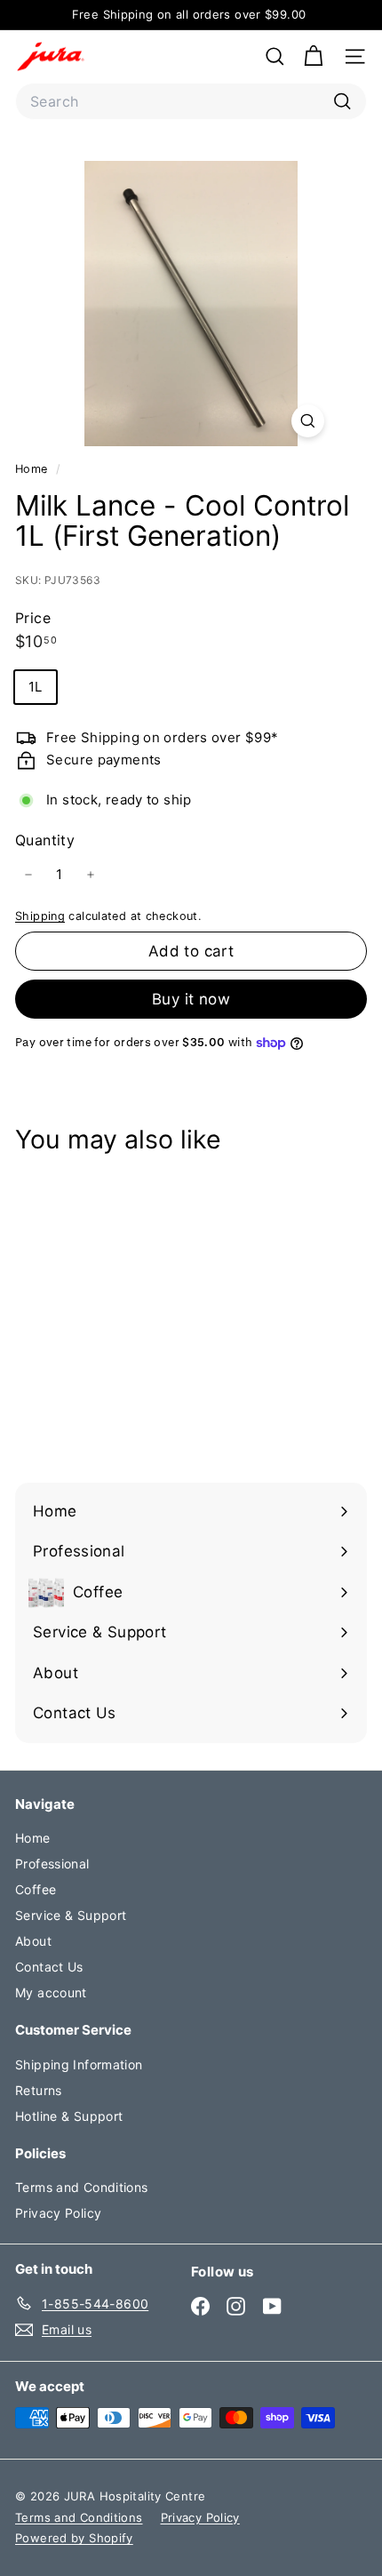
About (33, 1941)
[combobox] (191, 101)
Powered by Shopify (74, 2538)
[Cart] (313, 56)
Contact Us (49, 1967)
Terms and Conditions (82, 2187)
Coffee (36, 1889)
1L (36, 687)
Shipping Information (79, 2064)
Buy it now (191, 999)
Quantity (45, 840)
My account (51, 1992)
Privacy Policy (58, 2213)
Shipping (40, 916)
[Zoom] (308, 421)
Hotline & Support (69, 2116)
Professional (52, 1864)
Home (33, 469)
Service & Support (71, 1915)
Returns (39, 2090)
